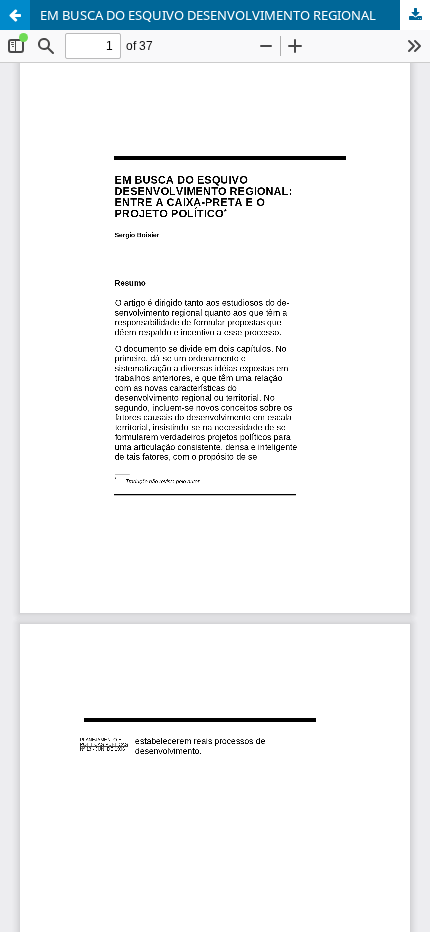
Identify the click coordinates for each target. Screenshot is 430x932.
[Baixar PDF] (415, 15)
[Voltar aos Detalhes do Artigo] (15, 15)
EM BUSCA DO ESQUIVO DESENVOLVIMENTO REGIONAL (208, 15)
